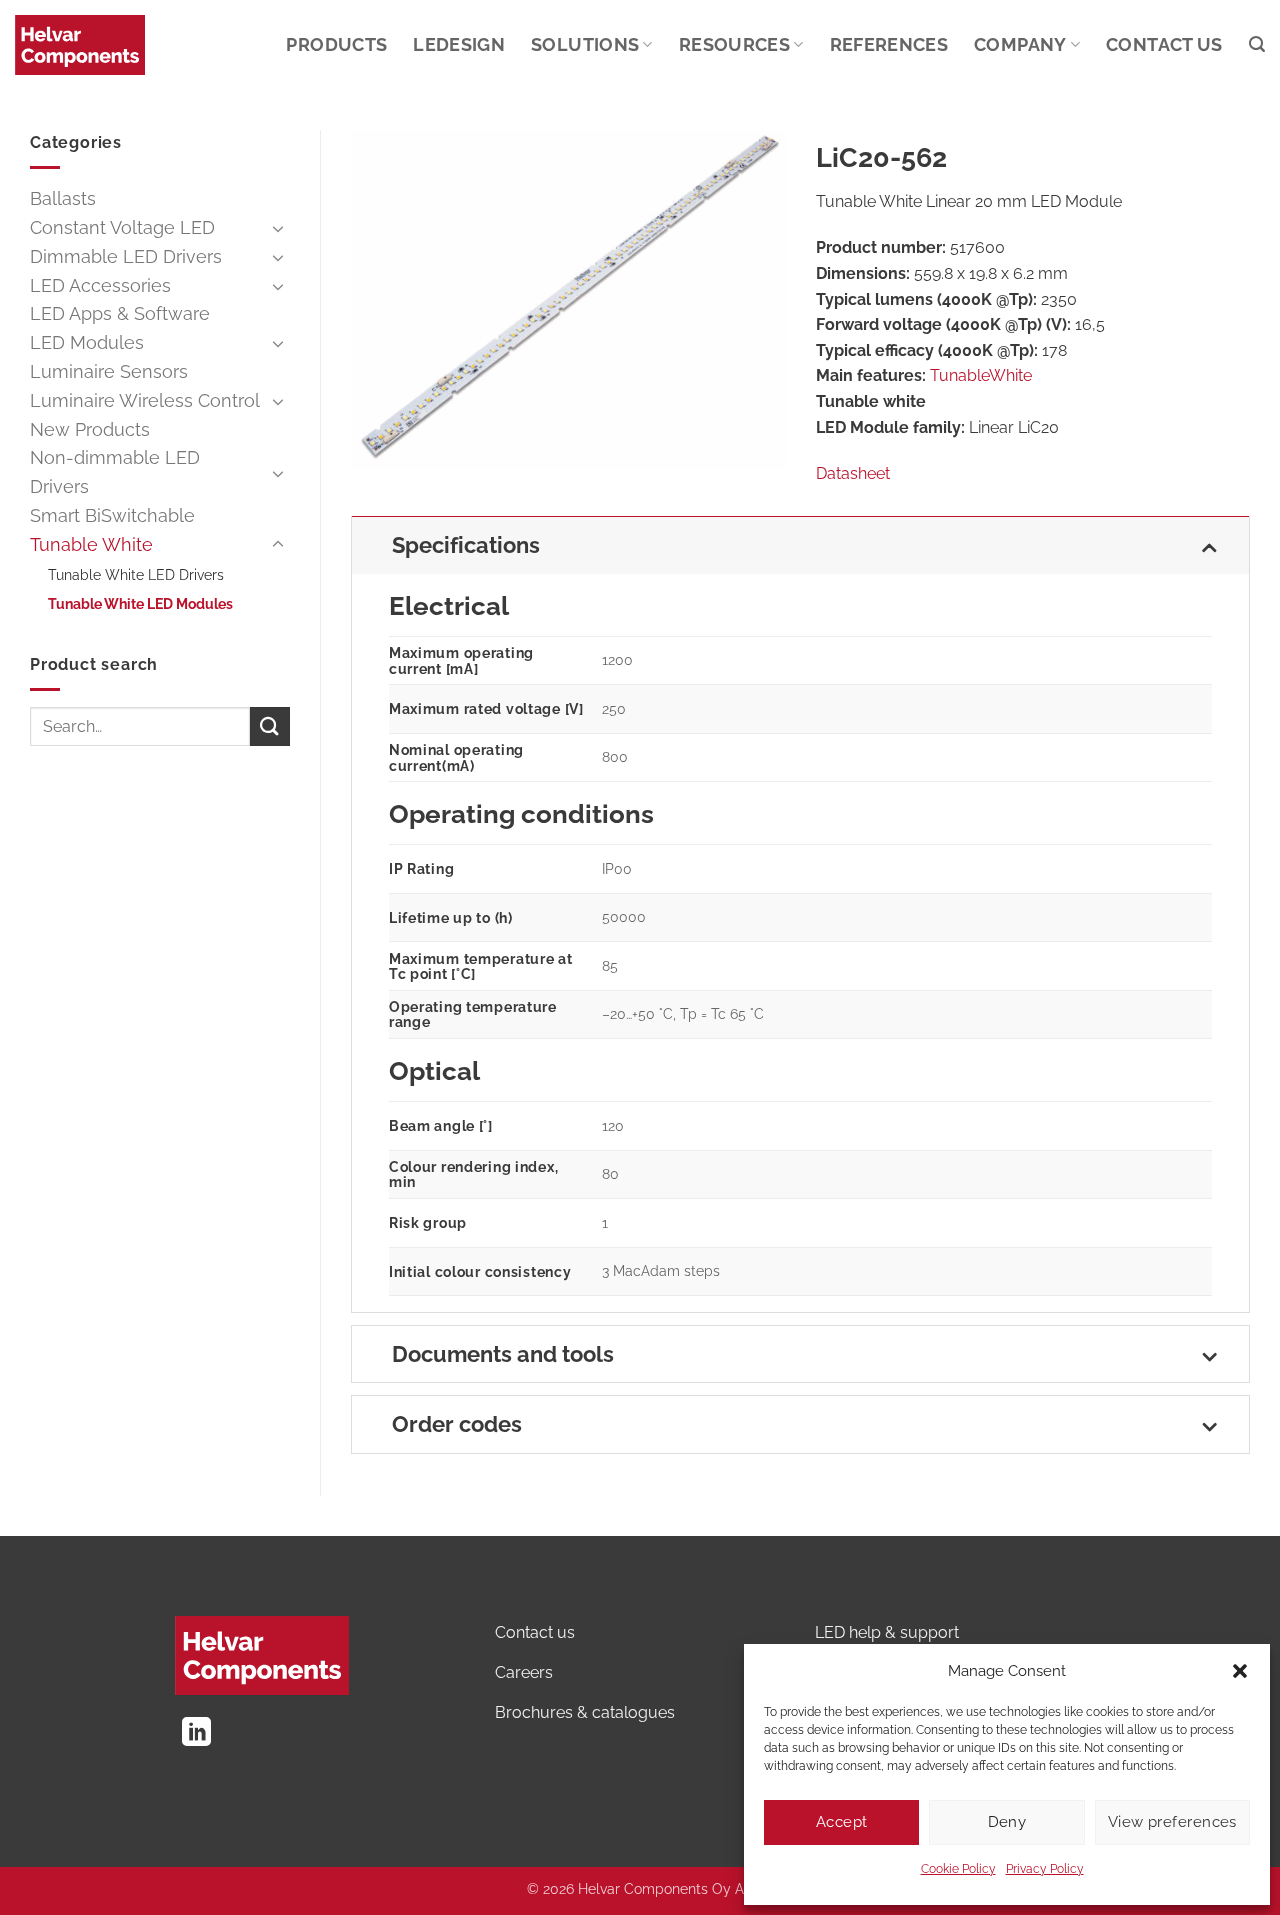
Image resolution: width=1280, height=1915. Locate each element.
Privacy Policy (1045, 1869)
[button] (1240, 1671)
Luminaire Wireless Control (145, 400)
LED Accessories (100, 285)
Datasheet (853, 473)
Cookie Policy (958, 1869)
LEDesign (459, 44)
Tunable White (91, 544)
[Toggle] (278, 228)
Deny (1007, 1822)
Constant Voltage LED (122, 227)
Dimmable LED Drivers (126, 256)
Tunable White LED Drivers (136, 574)
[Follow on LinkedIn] (196, 1734)
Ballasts (63, 198)
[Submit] (270, 726)
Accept (842, 1822)
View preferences (1172, 1822)
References (889, 44)
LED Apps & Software (120, 313)
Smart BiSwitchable (112, 515)
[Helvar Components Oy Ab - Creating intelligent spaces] (80, 44)
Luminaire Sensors (109, 371)
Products (336, 44)
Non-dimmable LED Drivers (115, 472)
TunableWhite (981, 375)
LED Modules (87, 342)
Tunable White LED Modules (140, 603)
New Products (90, 429)
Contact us (1164, 44)
